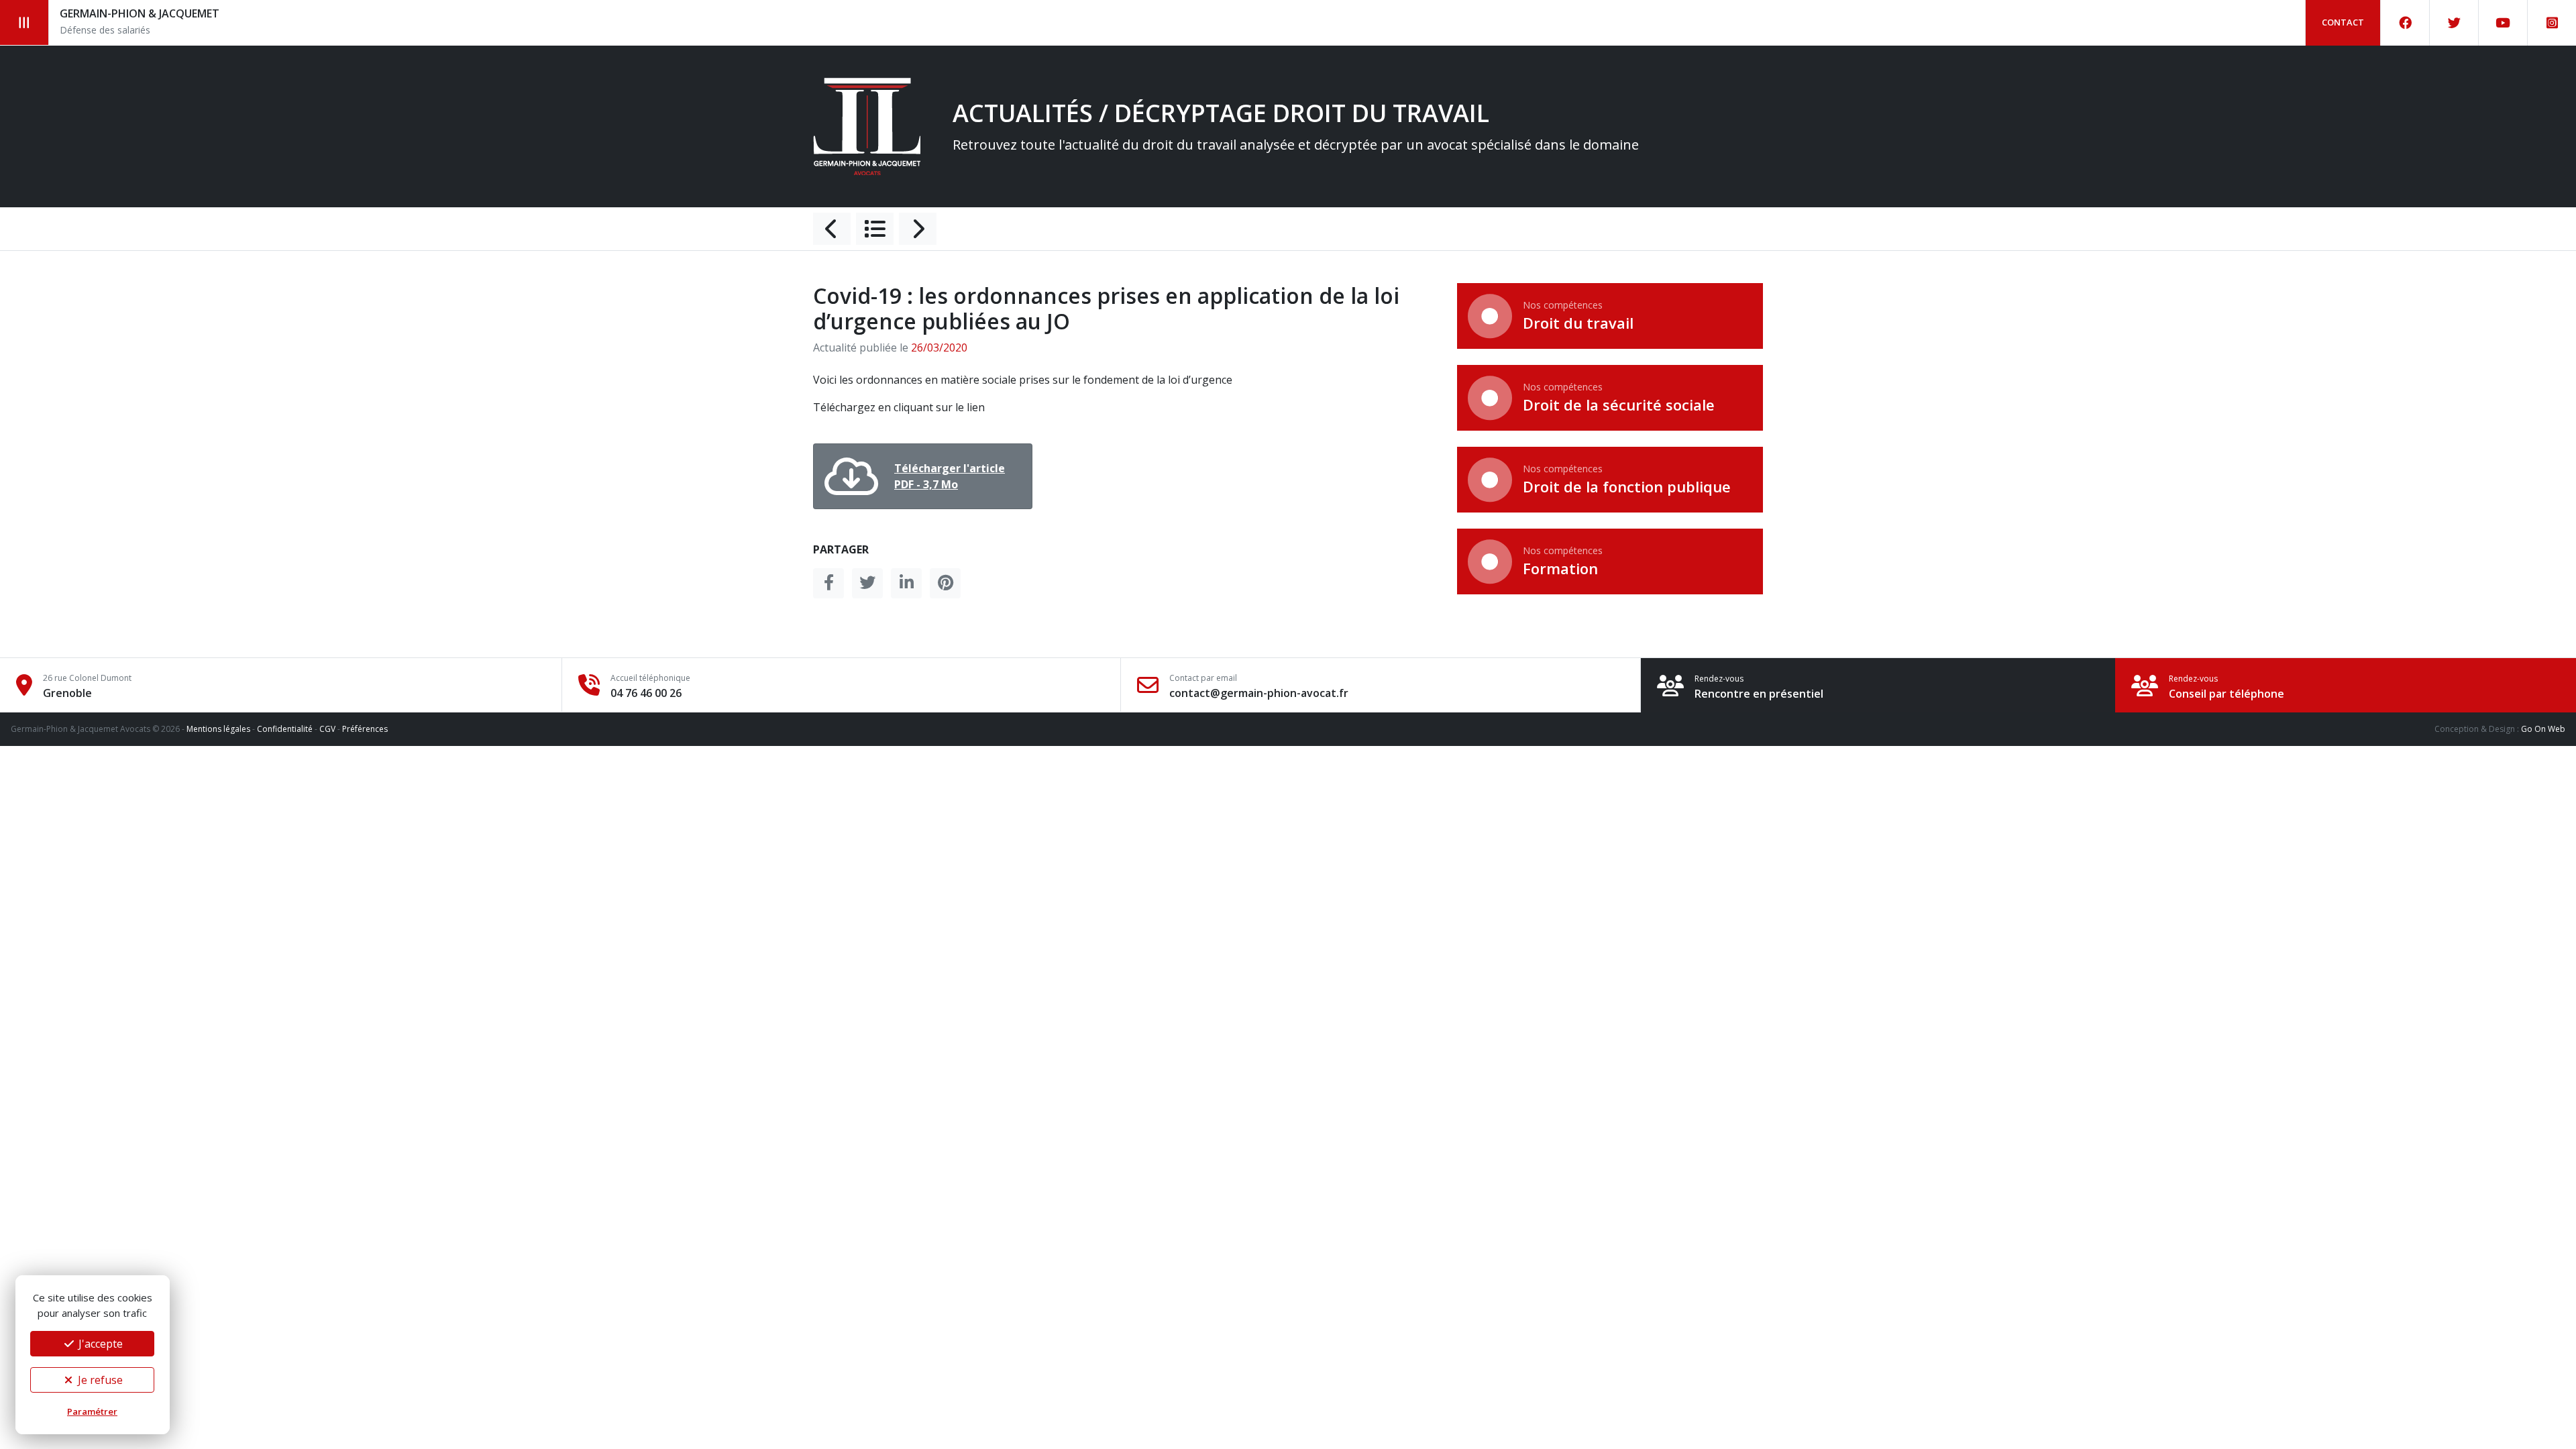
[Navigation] (24, 22)
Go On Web (2543, 729)
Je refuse (99, 1380)
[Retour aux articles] (875, 229)
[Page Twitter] (2454, 23)
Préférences (365, 729)
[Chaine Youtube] (2503, 23)
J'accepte (99, 1344)
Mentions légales (218, 729)
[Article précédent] (832, 229)
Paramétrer (92, 1411)
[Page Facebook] (2405, 23)
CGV (327, 729)
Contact (2343, 22)
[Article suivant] (918, 229)
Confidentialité (285, 729)
